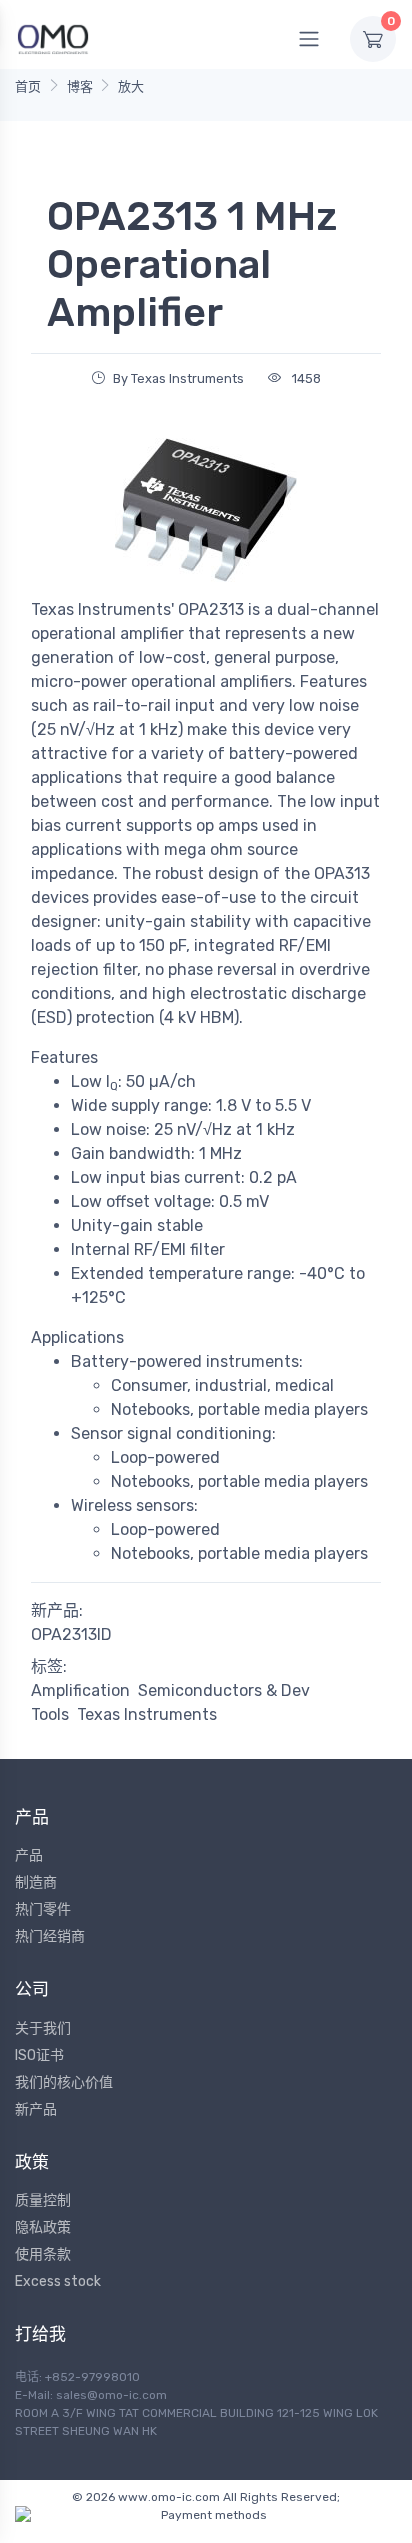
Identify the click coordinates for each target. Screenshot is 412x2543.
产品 (29, 1855)
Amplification (80, 1690)
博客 (80, 86)
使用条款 (43, 2254)
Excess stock (58, 2281)
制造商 (36, 1882)
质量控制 (43, 2200)
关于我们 (43, 2028)
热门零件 (43, 1909)
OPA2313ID (71, 1634)
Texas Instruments (147, 1714)
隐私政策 (43, 2227)
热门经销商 (50, 1936)
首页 (28, 86)
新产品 (36, 2109)
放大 (131, 86)
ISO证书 (39, 2055)
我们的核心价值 (64, 2082)
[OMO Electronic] (53, 38)
